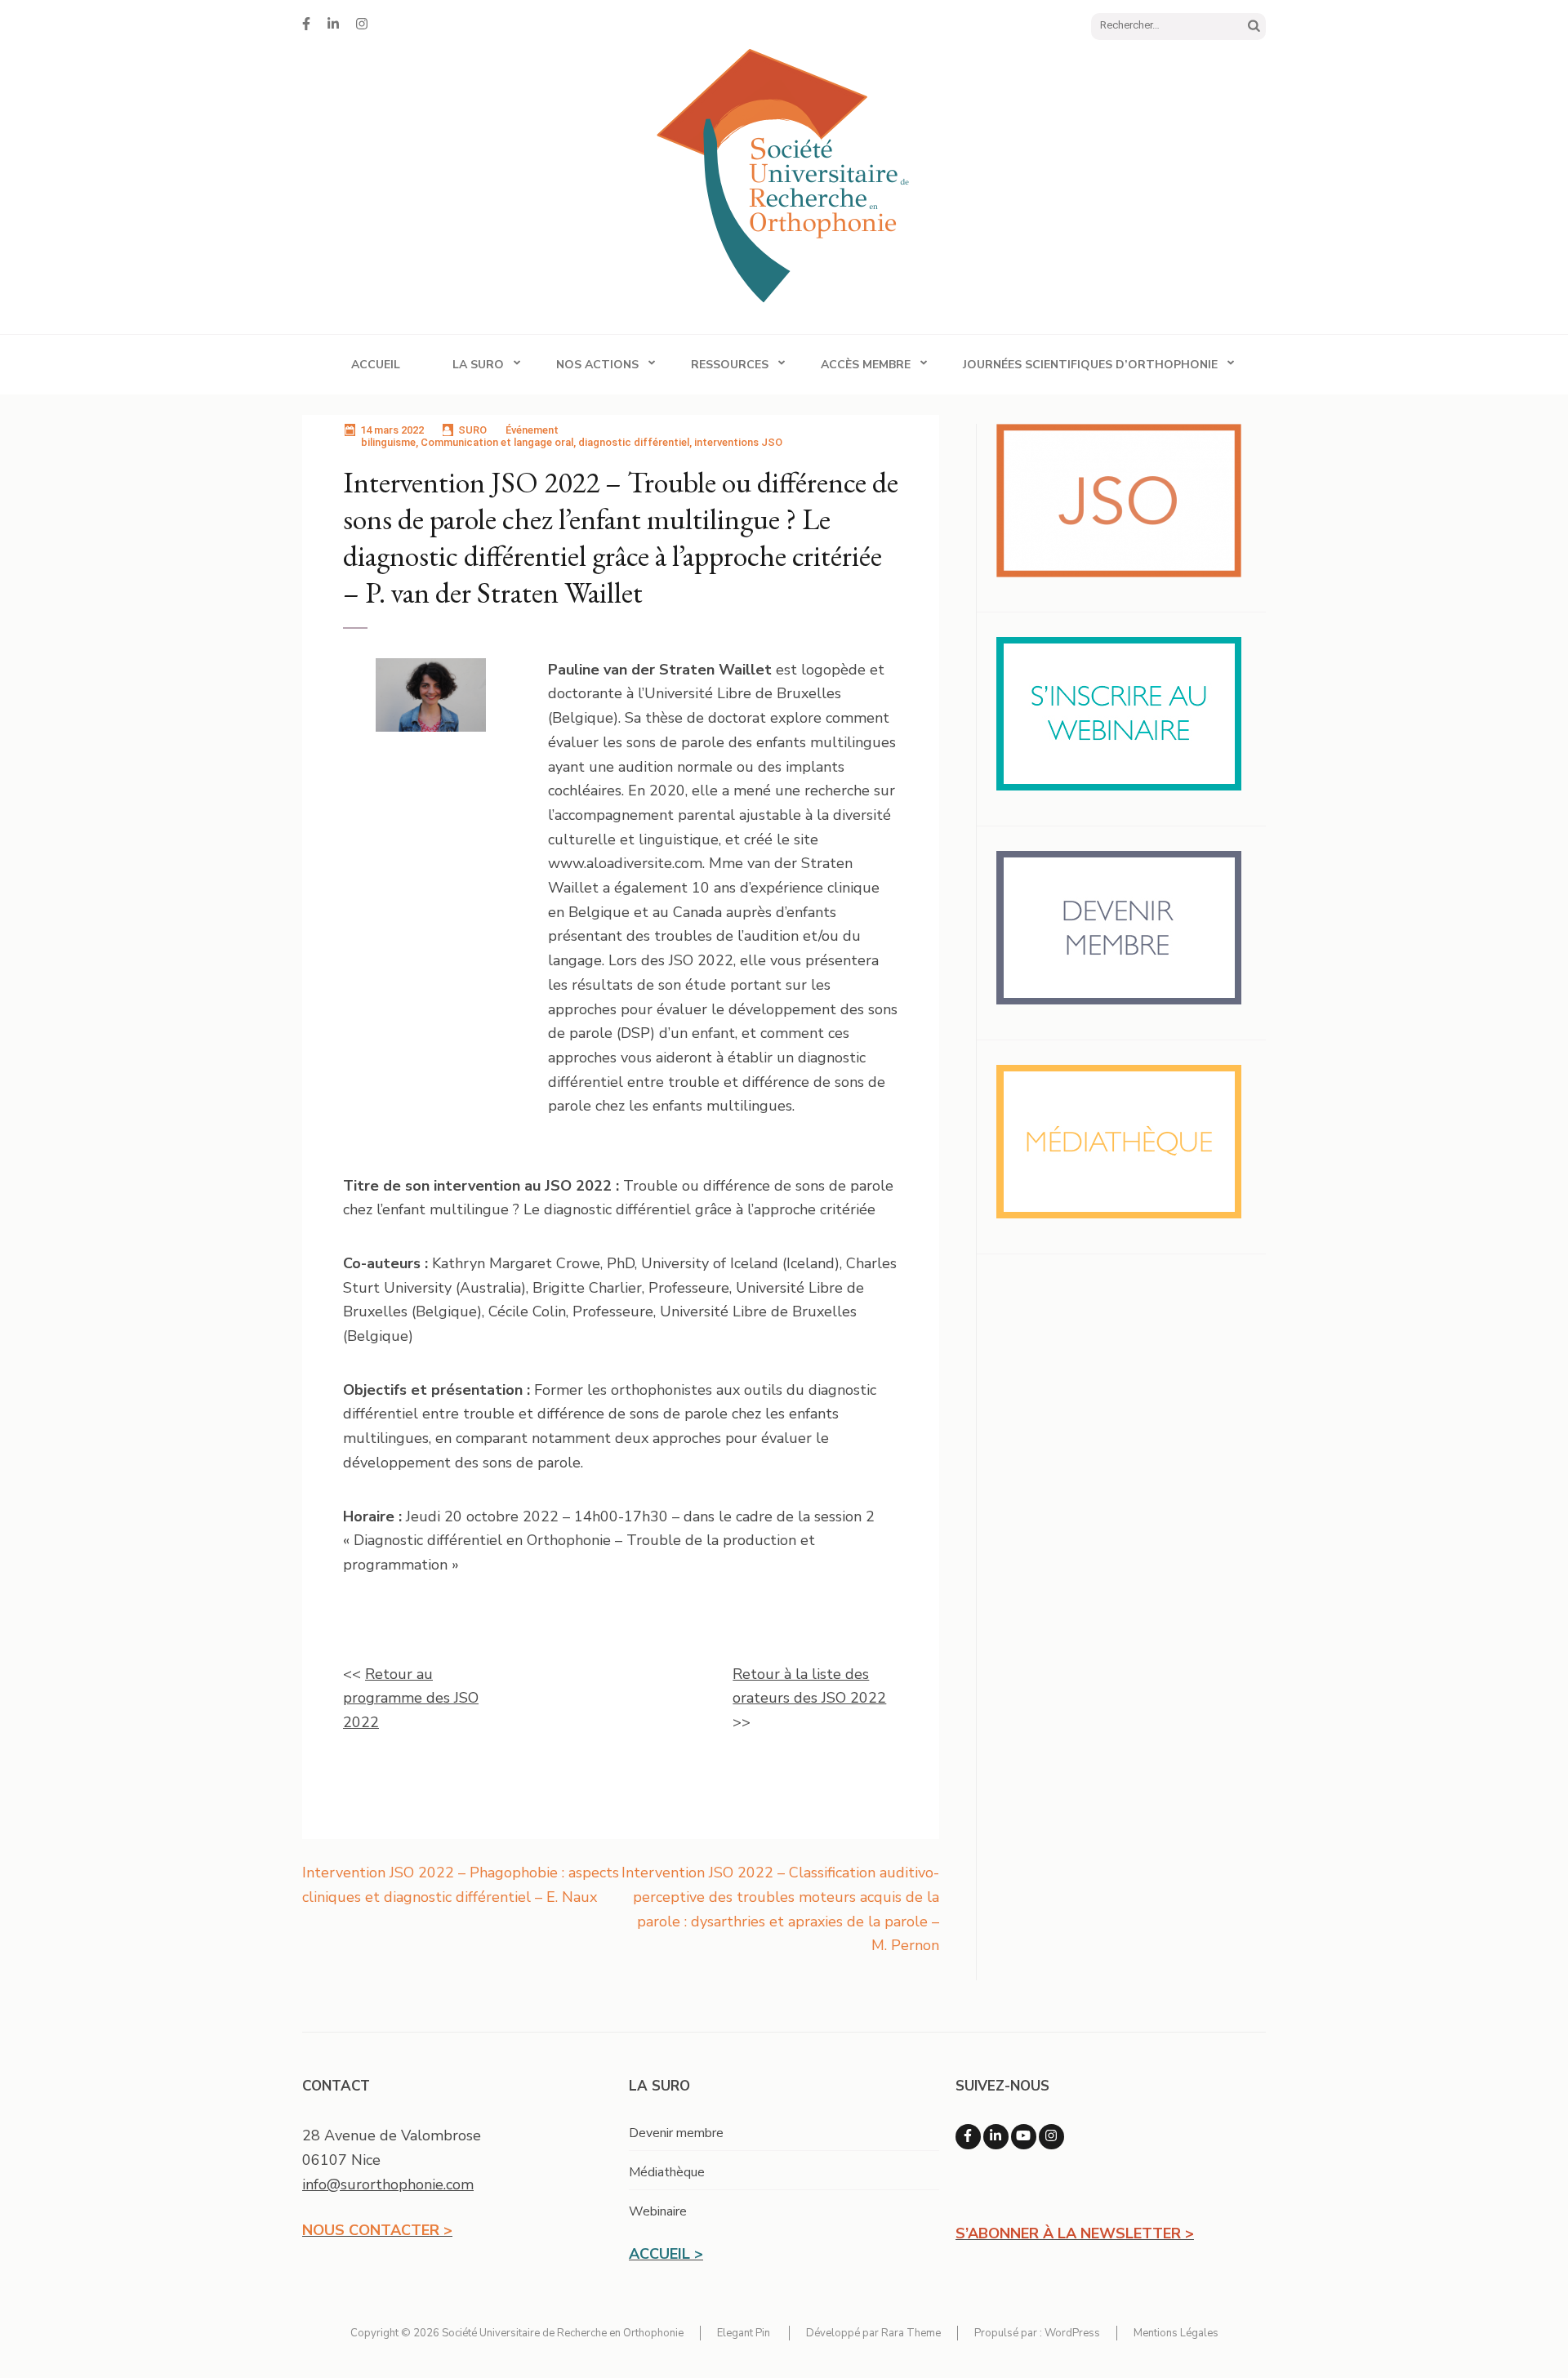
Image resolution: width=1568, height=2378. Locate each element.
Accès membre (866, 365)
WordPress (1072, 2333)
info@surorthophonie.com (388, 2184)
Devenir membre (676, 2133)
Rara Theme (911, 2333)
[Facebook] (306, 24)
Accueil (376, 365)
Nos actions (597, 365)
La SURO (478, 365)
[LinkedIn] (333, 24)
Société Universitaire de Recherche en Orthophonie (563, 2333)
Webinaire (658, 2211)
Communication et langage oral (497, 442)
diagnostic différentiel (634, 442)
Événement (532, 430)
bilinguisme (388, 442)
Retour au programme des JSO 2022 (411, 1698)
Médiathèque (667, 2172)
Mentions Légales (1176, 2333)
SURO (472, 430)
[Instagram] (362, 24)
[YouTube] (1024, 2137)
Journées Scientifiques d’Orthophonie (1090, 365)
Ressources (730, 365)
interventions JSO (738, 442)
